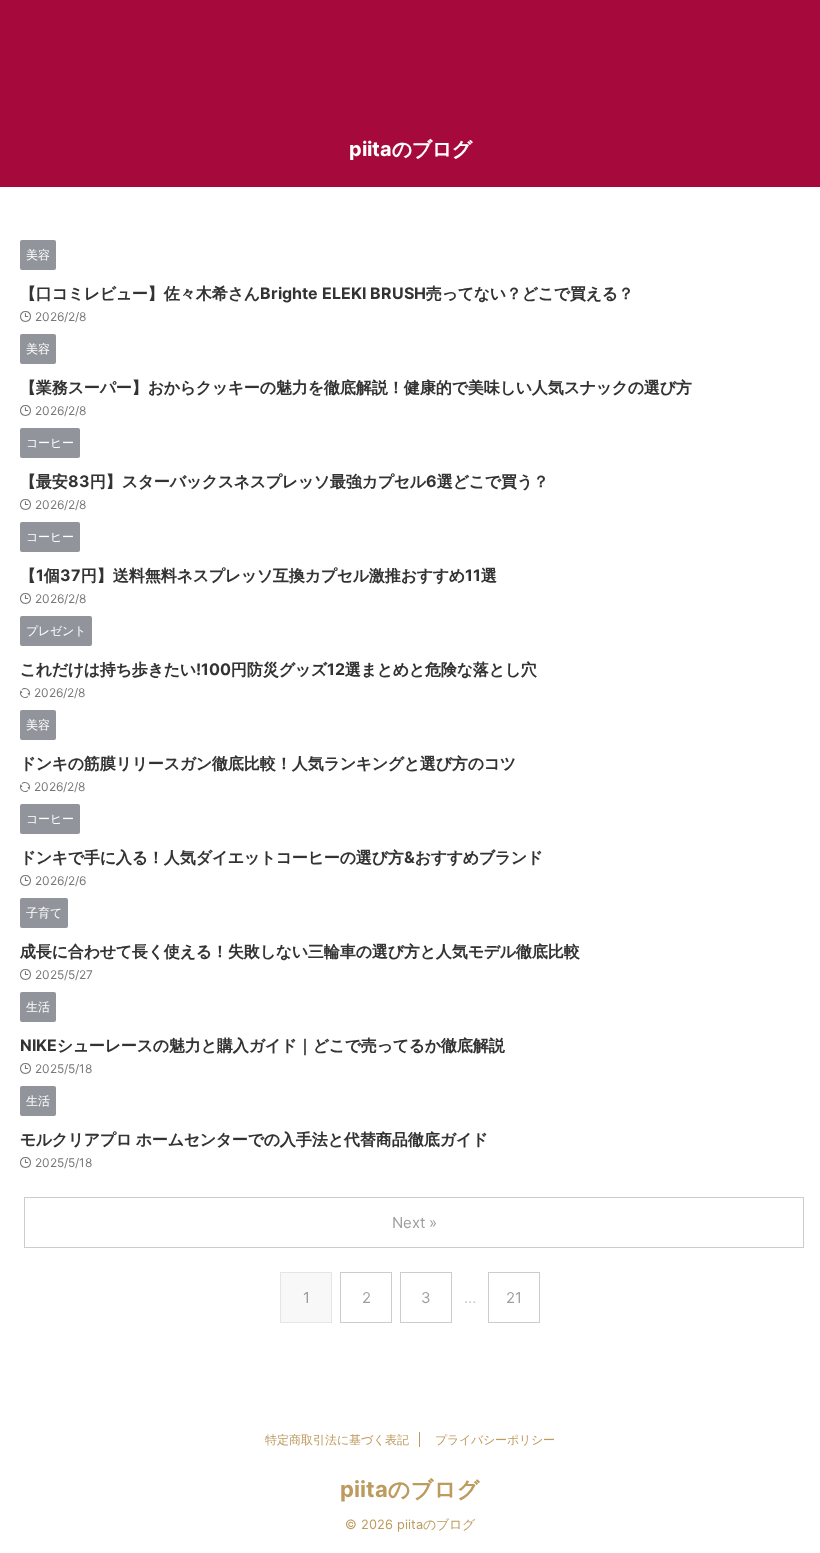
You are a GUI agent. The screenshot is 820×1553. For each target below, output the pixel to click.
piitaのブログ (410, 149)
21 (514, 1297)
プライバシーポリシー (495, 1439)
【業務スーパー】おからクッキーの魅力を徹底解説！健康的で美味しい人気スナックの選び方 (356, 387)
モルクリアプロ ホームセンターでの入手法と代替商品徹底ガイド (254, 1139)
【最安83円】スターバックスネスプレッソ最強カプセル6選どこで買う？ (284, 481)
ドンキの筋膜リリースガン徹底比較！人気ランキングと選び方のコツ (268, 763)
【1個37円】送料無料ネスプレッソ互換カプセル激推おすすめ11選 (258, 575)
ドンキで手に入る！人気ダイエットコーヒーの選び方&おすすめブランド (281, 857)
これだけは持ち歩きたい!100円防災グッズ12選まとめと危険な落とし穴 (278, 669)
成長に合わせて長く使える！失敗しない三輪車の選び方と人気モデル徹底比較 (300, 951)
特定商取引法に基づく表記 (337, 1439)
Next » (414, 1222)
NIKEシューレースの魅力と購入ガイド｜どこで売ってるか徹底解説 (262, 1045)
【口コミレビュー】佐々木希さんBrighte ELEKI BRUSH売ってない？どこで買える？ (327, 293)
